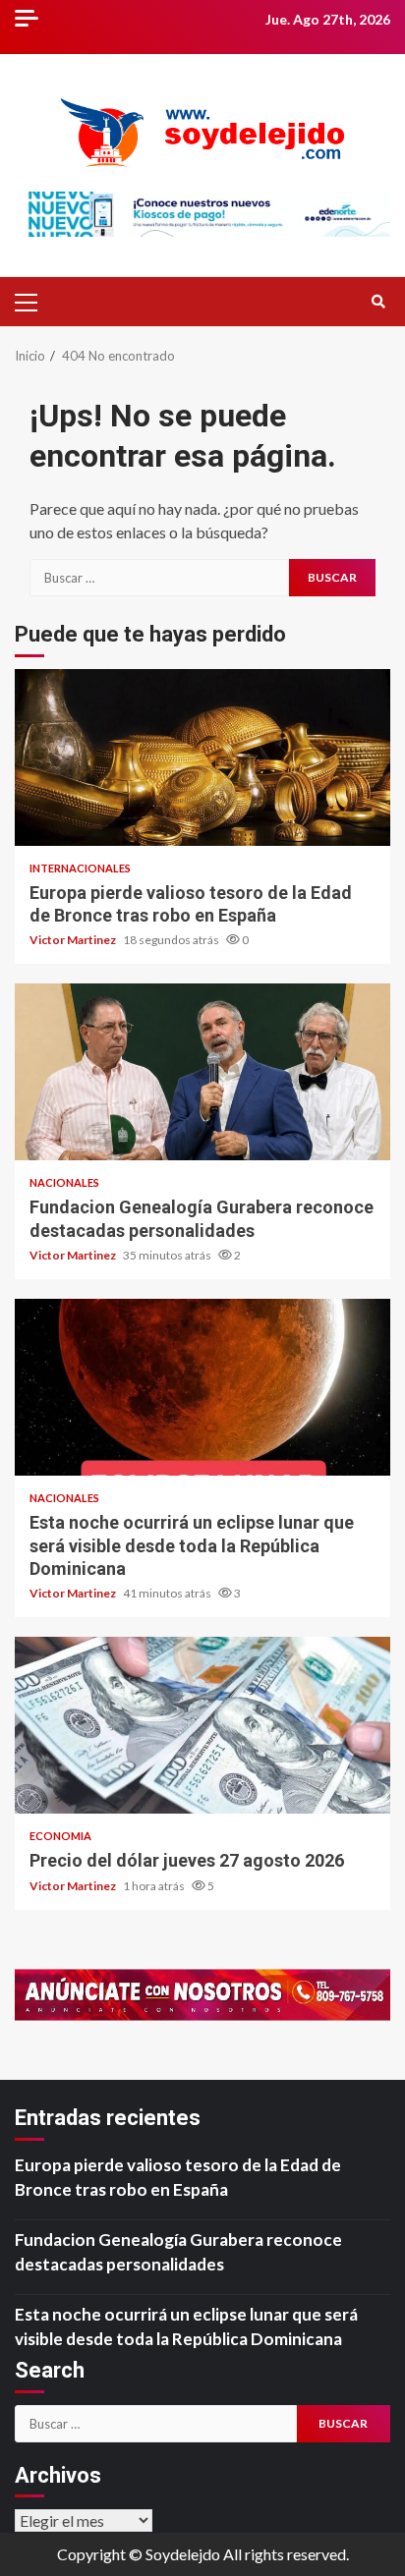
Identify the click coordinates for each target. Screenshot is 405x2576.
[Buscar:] (159, 578)
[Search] (378, 302)
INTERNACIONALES (80, 868)
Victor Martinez (74, 940)
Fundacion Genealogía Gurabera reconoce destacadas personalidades (202, 1072)
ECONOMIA (60, 1836)
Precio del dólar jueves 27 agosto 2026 (202, 1725)
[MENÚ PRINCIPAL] (34, 302)
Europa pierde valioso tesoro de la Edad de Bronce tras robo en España (202, 757)
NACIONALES (64, 1182)
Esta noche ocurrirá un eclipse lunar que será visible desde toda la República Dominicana (202, 1387)
